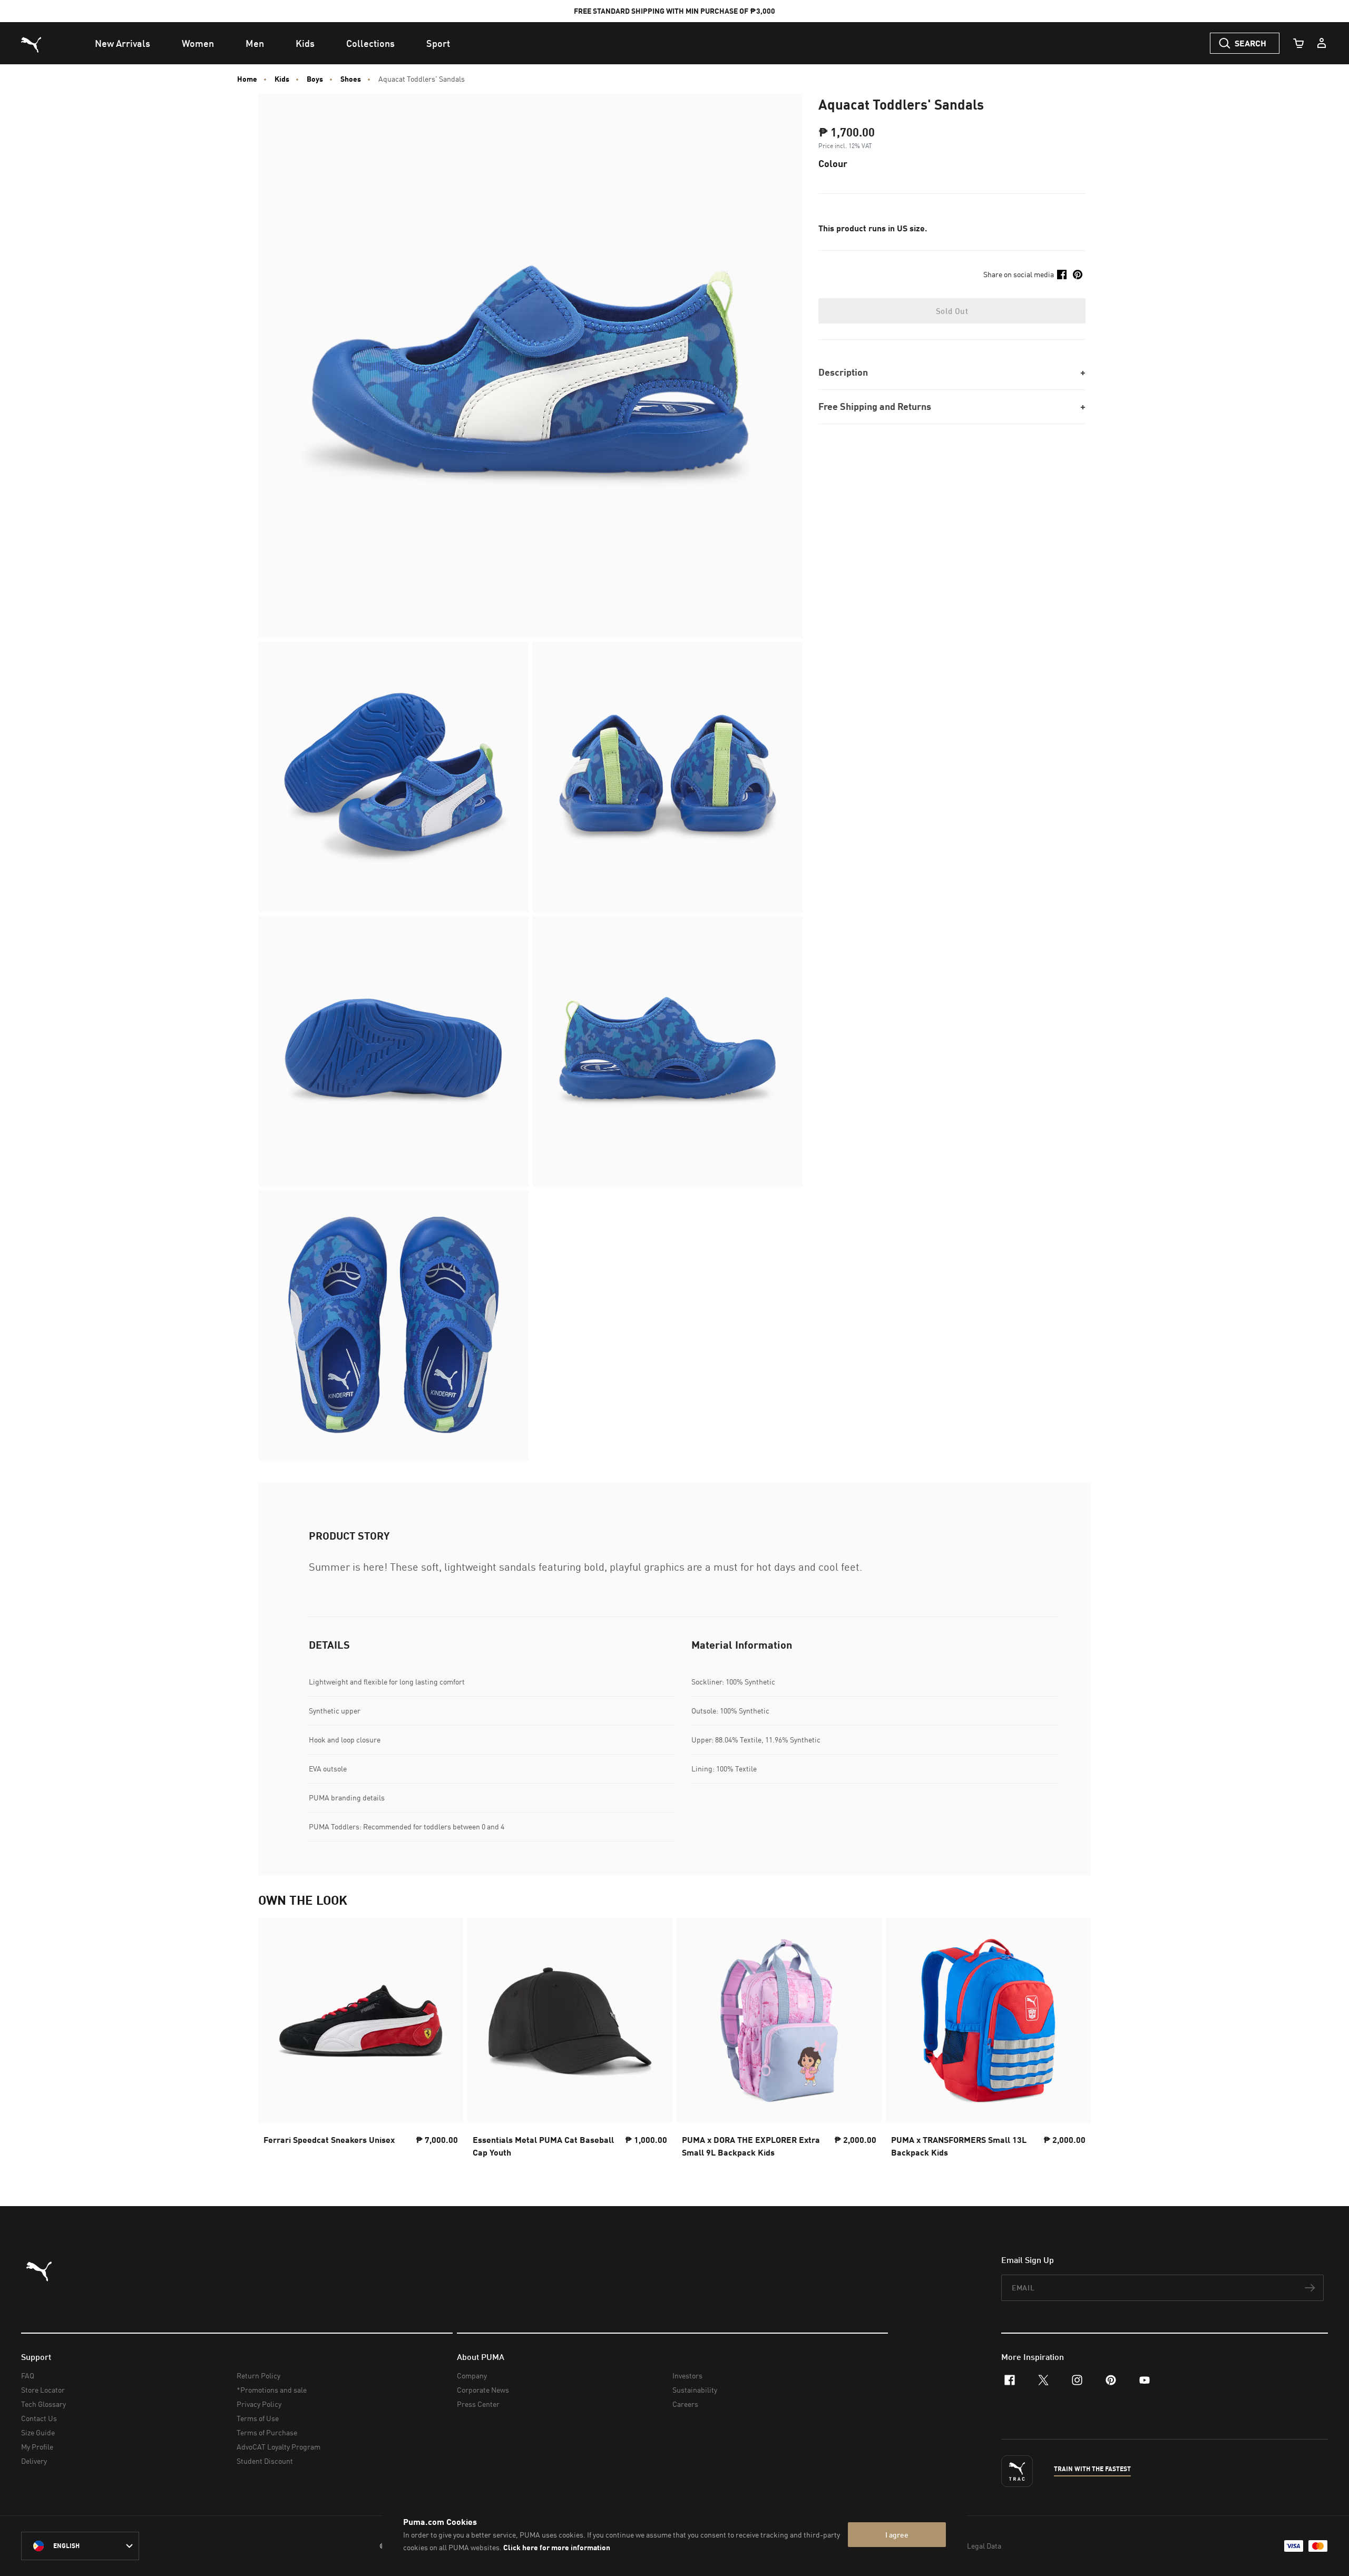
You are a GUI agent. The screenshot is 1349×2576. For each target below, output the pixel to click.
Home (247, 79)
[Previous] (275, 2041)
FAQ (28, 2376)
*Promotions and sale (272, 2390)
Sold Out (952, 311)
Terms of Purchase (267, 2432)
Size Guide (38, 2432)
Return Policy (258, 2376)
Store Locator (43, 2390)
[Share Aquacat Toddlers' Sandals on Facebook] (1062, 275)
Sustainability (695, 2390)
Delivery (34, 2461)
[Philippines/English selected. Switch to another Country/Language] (80, 2546)
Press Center (478, 2404)
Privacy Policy (259, 2404)
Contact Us (39, 2418)
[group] (361, 2041)
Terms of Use (258, 2418)
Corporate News (483, 2390)
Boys (315, 79)
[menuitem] (123, 43)
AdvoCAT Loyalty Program (278, 2447)
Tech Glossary (43, 2404)
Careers (685, 2404)
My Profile (37, 2447)
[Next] (1074, 2041)
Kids (282, 79)
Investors (687, 2376)
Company (472, 2376)
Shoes (351, 79)
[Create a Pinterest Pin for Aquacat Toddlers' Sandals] (1078, 275)
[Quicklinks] (1322, 43)
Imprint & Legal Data (967, 2546)
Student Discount (265, 2461)
